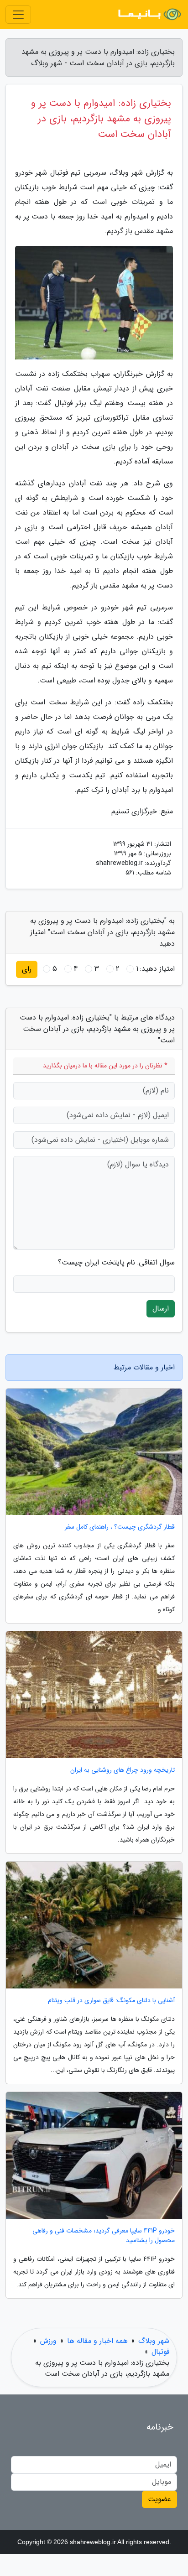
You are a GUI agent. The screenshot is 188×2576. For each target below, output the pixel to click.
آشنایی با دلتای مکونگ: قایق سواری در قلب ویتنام (111, 2001)
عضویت (159, 2499)
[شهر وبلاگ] (149, 15)
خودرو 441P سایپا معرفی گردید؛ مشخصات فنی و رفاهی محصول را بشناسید (104, 2236)
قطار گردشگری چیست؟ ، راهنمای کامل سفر (120, 1527)
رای (27, 969)
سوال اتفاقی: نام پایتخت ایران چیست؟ (116, 1263)
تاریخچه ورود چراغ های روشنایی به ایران (123, 1770)
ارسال (161, 1309)
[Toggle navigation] (18, 15)
